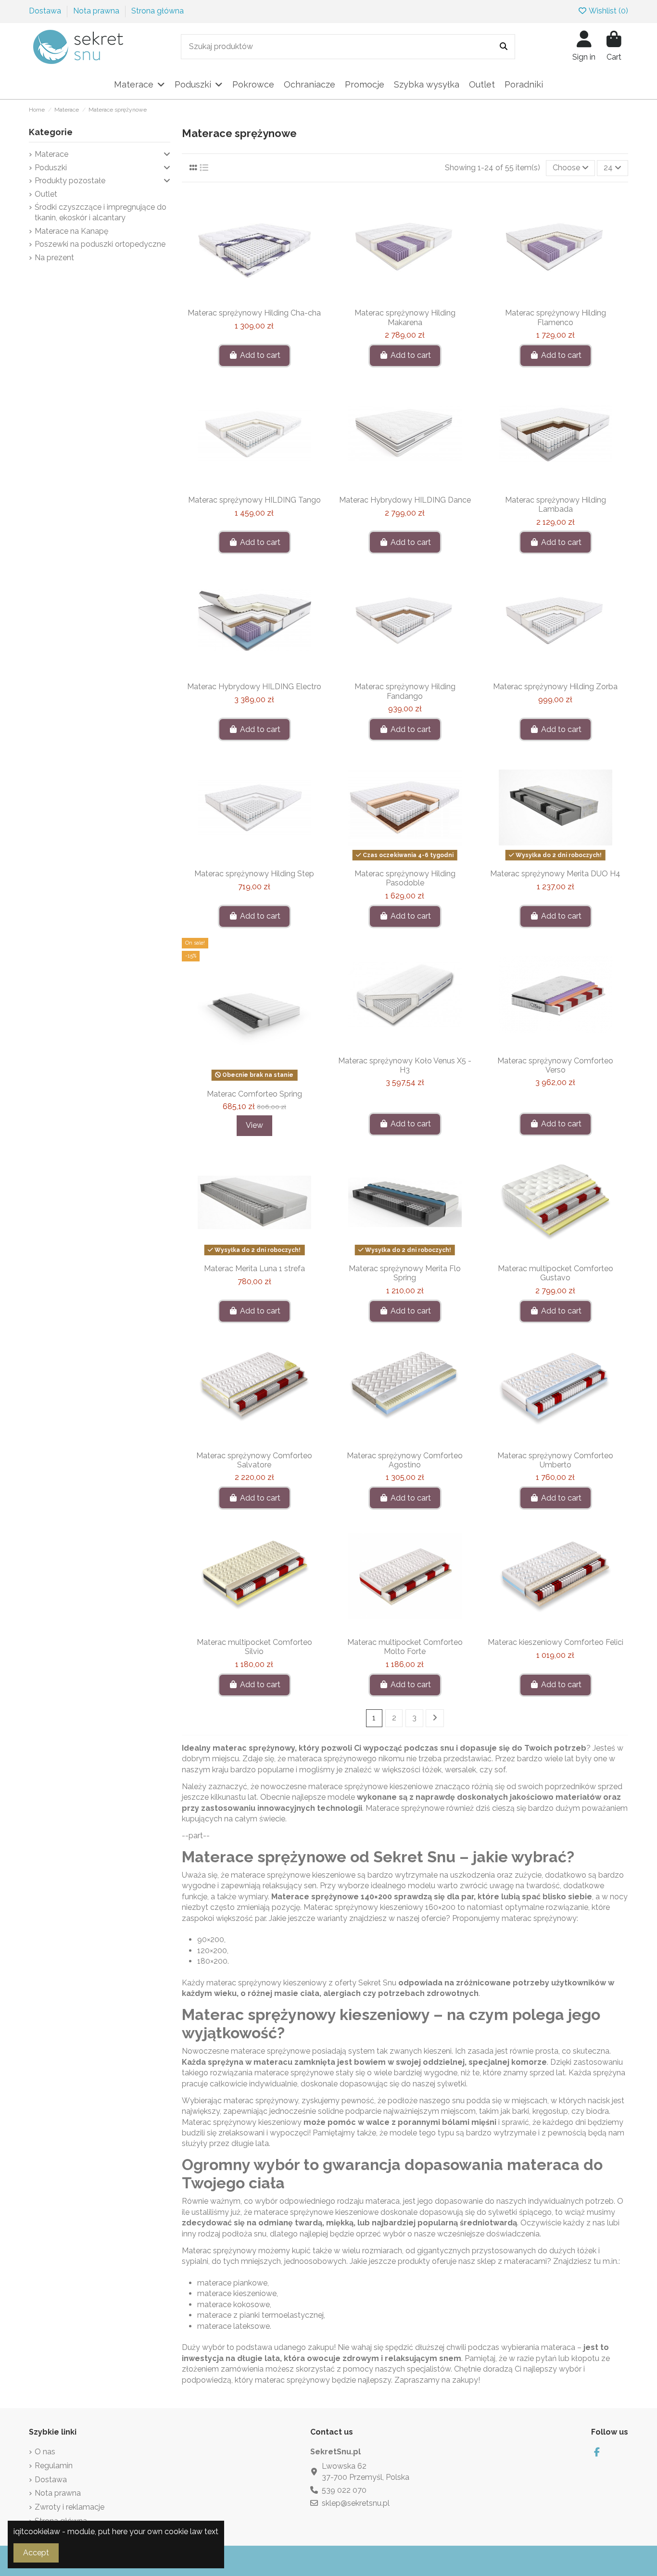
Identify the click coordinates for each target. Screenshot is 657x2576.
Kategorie (51, 132)
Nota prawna (97, 11)
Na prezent (54, 258)
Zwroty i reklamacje (69, 2507)
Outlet (46, 194)
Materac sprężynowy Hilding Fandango (405, 691)
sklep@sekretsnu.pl (356, 2503)
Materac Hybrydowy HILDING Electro (254, 687)
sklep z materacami (512, 2261)
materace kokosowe (234, 2305)
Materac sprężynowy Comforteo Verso (555, 1065)
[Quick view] (270, 300)
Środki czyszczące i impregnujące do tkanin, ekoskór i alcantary (101, 212)
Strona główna (158, 11)
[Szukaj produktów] (504, 47)
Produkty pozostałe (70, 181)
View (254, 1125)
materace (325, 1787)
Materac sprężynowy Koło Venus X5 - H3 (405, 1065)
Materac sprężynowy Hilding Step (254, 874)
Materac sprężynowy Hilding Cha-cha (254, 313)
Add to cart (260, 355)
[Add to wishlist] (239, 300)
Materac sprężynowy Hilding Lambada (556, 505)
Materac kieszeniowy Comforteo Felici (556, 1642)
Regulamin (54, 2466)
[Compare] (254, 300)
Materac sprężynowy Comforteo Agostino (405, 1460)
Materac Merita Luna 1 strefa (254, 1269)
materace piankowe (232, 2283)
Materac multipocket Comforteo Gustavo (556, 1273)
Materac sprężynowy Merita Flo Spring (405, 1273)
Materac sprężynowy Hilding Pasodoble (405, 878)
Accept (36, 2553)
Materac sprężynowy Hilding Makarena (405, 317)
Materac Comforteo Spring (254, 1094)
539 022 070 (344, 2490)
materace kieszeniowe (237, 2293)
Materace (51, 154)
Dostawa (46, 11)
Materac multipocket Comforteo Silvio (254, 1647)
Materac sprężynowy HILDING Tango (254, 500)
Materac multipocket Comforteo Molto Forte (405, 1647)
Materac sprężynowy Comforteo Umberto (555, 1460)
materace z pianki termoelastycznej (260, 2315)
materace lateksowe (234, 2326)
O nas (45, 2452)
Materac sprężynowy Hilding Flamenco (556, 317)
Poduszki (51, 168)
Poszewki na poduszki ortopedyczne (100, 244)
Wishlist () (608, 11)
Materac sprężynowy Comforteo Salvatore (254, 1460)
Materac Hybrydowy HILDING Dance (405, 500)
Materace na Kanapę (71, 231)
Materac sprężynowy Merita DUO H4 (555, 874)
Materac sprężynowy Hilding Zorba (555, 687)
